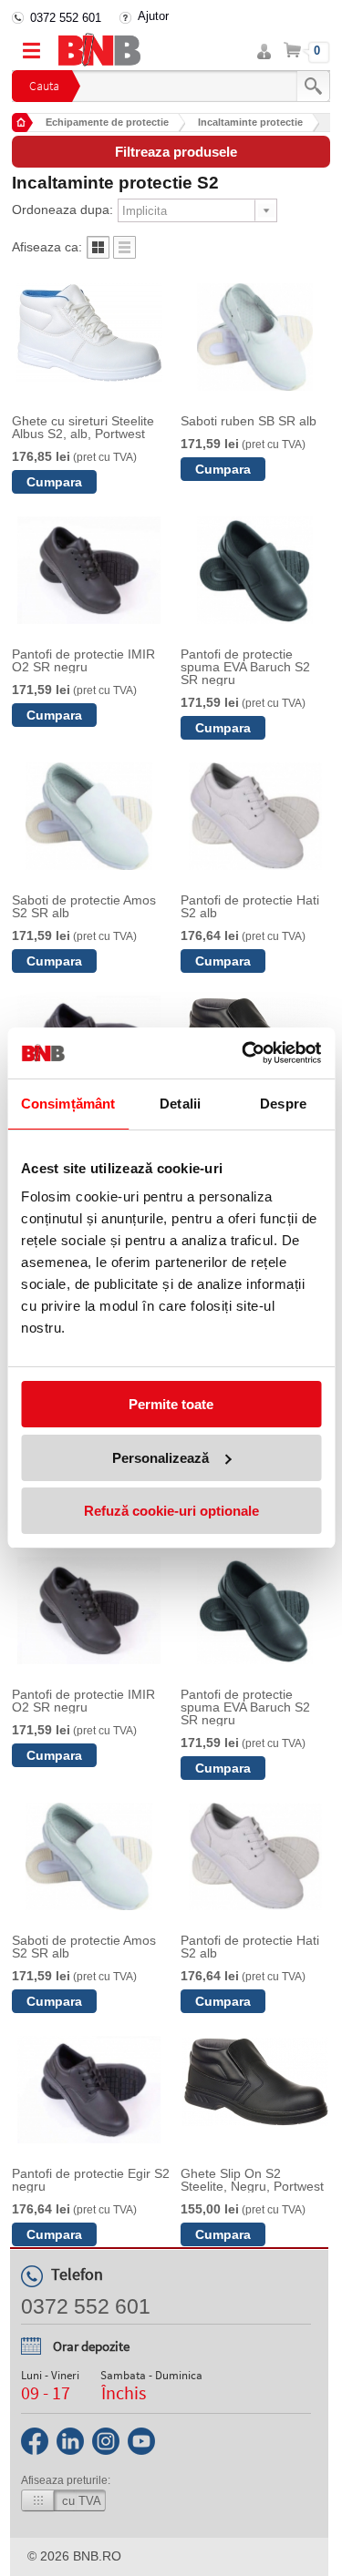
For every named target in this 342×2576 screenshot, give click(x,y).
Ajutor (153, 16)
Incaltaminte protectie (250, 122)
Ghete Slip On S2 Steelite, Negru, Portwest (252, 2180)
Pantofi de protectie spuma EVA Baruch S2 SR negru (245, 667)
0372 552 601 (66, 18)
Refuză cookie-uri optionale (171, 1511)
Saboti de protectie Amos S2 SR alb (84, 906)
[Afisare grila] (98, 254)
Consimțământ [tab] (68, 1104)
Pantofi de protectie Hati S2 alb (250, 906)
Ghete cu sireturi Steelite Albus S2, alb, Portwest (83, 427)
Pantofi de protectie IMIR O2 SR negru (83, 660)
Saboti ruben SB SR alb (249, 421)
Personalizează (161, 1458)
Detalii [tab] (180, 1104)
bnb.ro (97, 2556)
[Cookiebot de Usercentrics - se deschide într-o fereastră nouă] (244, 1053)
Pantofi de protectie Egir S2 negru (91, 2180)
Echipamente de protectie (107, 122)
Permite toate (171, 1404)
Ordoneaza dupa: (62, 210)
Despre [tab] (283, 1104)
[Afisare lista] (124, 254)
